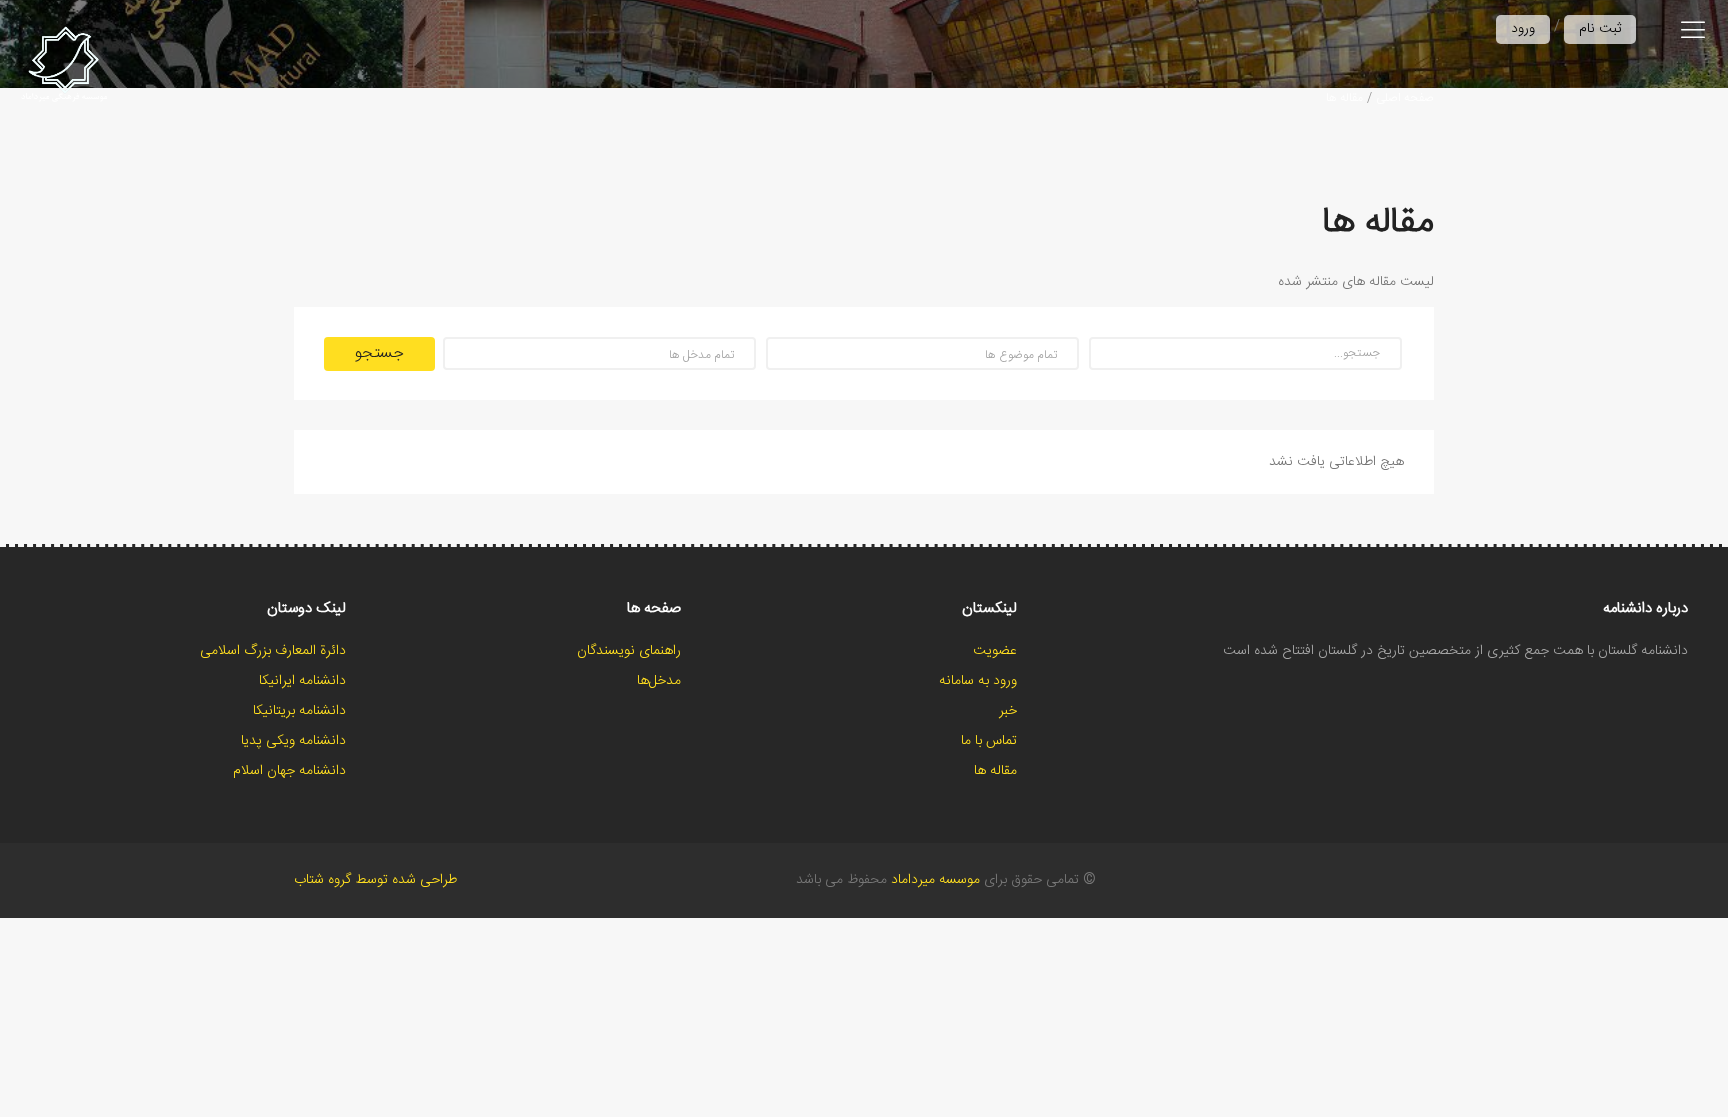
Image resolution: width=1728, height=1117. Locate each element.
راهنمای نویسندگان (629, 651)
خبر (1008, 711)
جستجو (379, 353)
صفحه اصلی (1405, 98)
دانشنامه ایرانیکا (302, 681)
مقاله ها (1344, 98)
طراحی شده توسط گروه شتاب (375, 880)
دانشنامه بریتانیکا (299, 711)
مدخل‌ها (659, 681)
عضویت (995, 651)
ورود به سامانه (978, 681)
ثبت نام (1600, 29)
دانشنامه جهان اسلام (289, 771)
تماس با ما (989, 741)
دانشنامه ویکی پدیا (293, 741)
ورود (1523, 29)
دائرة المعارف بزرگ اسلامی (273, 651)
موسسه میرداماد (935, 880)
